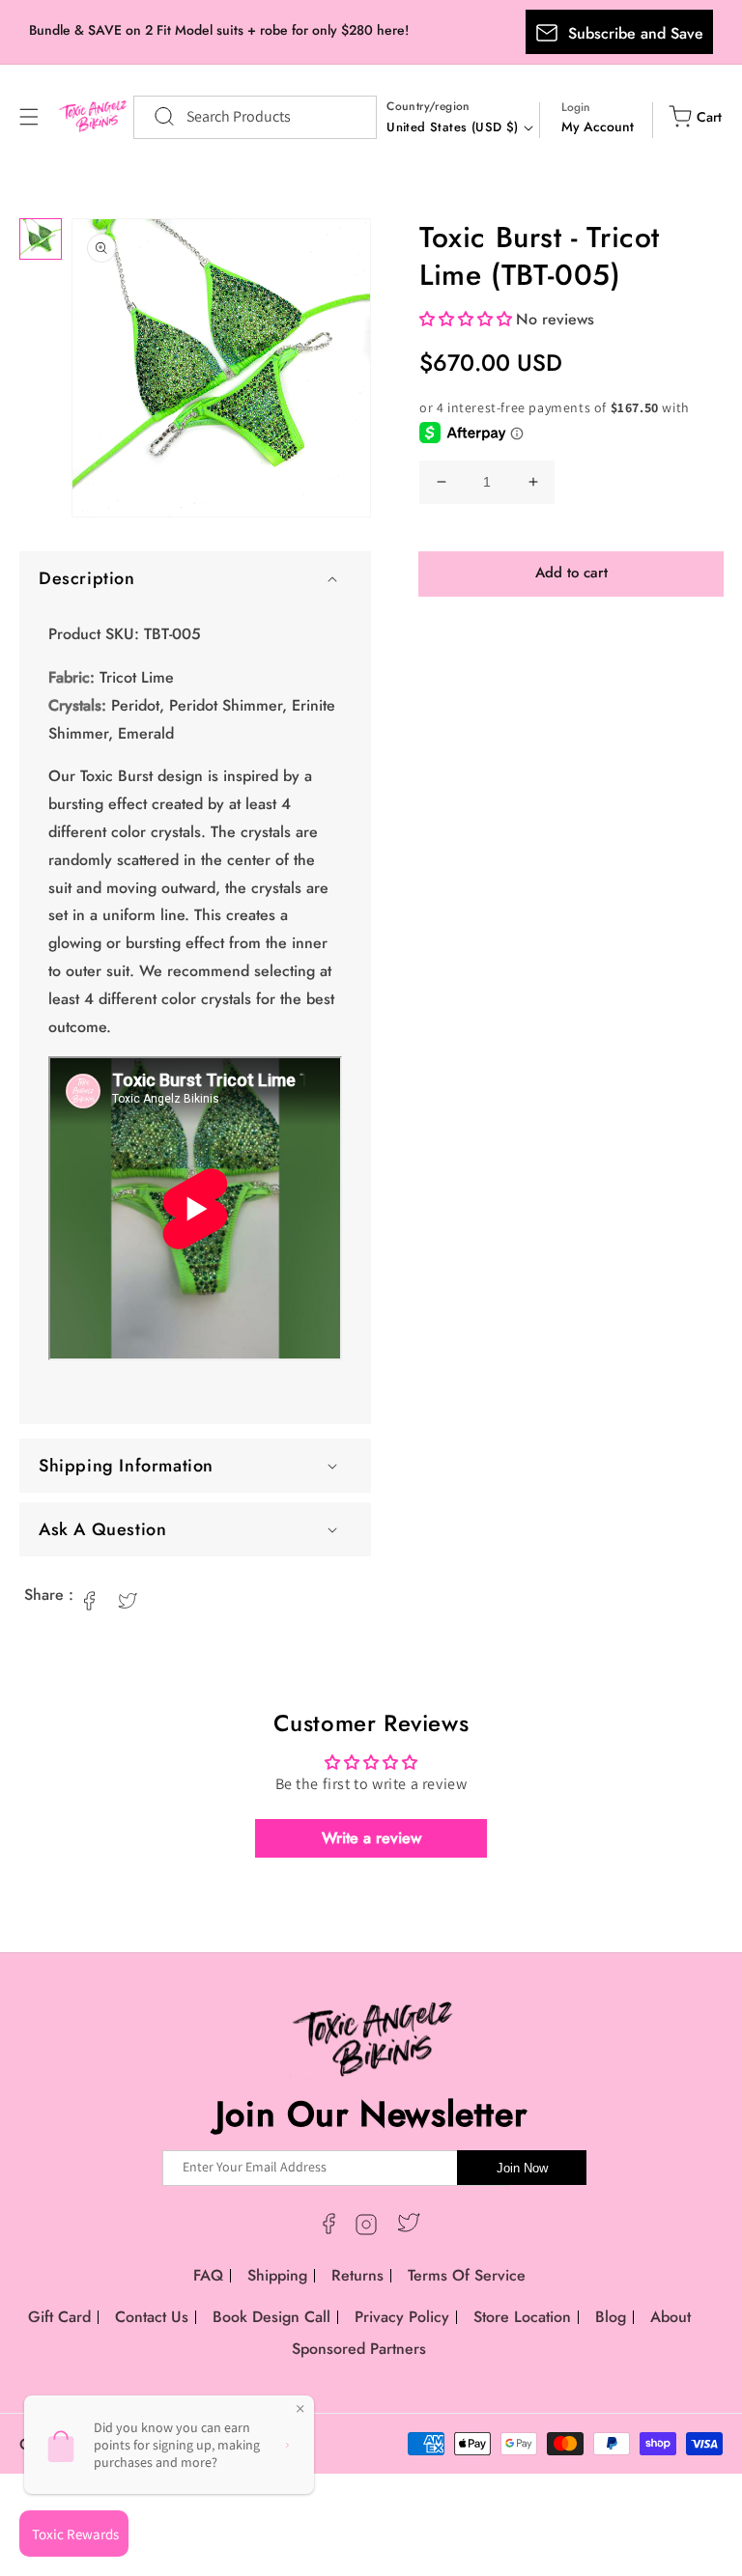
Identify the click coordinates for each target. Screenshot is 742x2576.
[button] (29, 117)
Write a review (371, 1838)
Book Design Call (271, 2317)
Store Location (522, 2317)
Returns (357, 2275)
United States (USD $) (452, 127)
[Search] (155, 117)
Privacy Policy (402, 2317)
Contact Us (152, 2317)
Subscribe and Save (636, 33)
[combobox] (255, 117)
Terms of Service (467, 2275)
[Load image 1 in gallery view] (41, 239)
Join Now (522, 2168)
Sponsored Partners (359, 2349)
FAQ (208, 2275)
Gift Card (59, 2317)
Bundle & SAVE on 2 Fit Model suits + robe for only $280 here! (219, 30)
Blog (611, 2317)
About (671, 2317)
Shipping (277, 2275)
